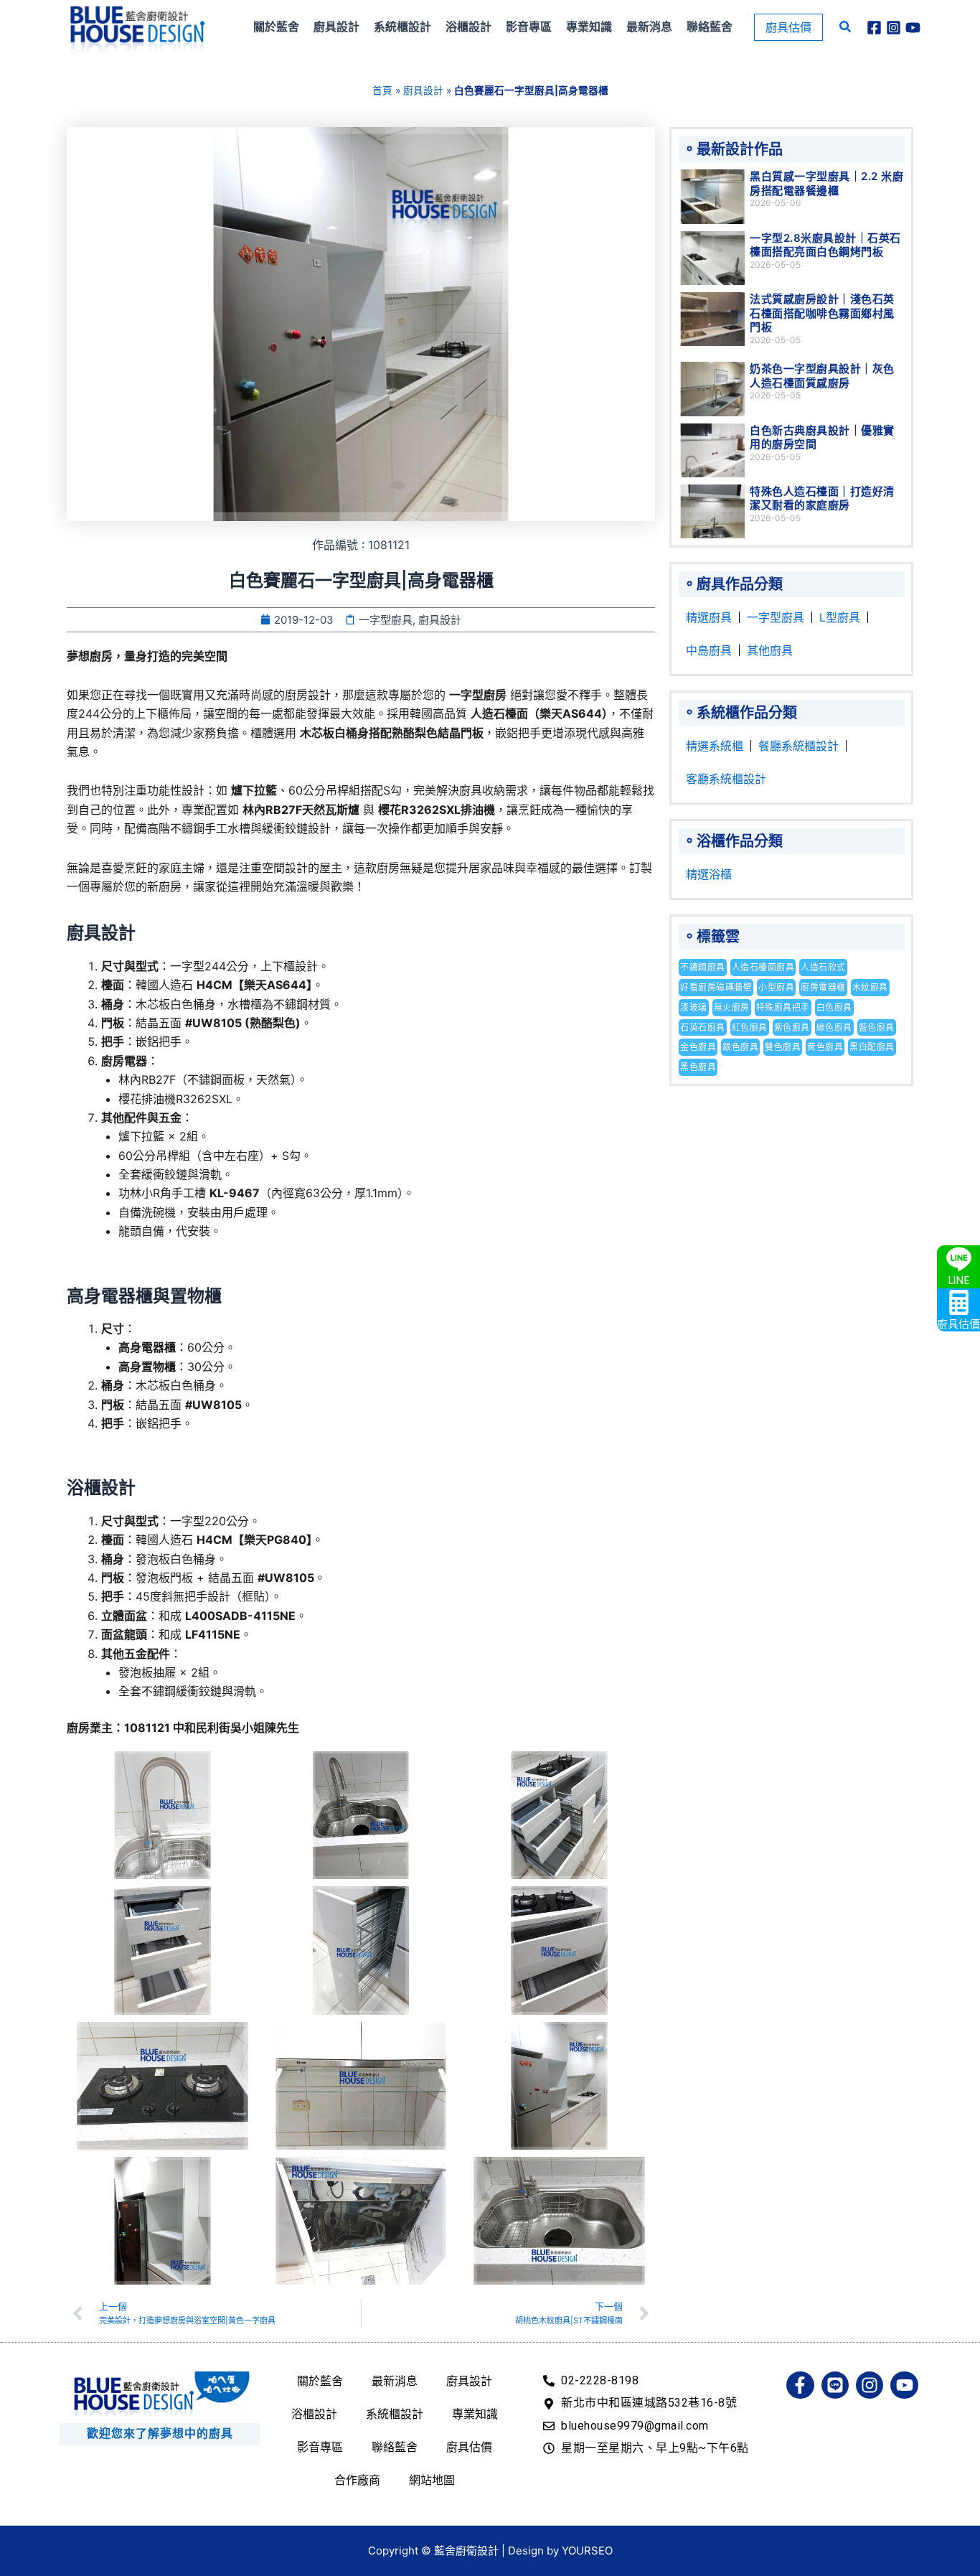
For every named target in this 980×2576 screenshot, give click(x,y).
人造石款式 (823, 967)
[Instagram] (894, 28)
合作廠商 (357, 2480)
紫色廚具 (792, 1027)
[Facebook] (874, 28)
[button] (788, 27)
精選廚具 (709, 617)
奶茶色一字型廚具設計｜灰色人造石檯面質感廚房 (822, 376)
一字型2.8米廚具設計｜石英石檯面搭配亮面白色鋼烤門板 (825, 245)
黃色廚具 (825, 1047)
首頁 (382, 90)
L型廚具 (840, 617)
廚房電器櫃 (823, 987)
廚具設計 (423, 90)
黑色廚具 (698, 1067)
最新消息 (395, 2381)
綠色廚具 (834, 1027)
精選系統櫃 (715, 746)
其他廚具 (770, 650)
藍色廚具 (877, 1027)
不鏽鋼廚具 (703, 967)
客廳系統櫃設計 (726, 779)
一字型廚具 (776, 617)
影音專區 (320, 2447)
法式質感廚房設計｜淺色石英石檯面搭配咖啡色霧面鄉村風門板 (822, 313)
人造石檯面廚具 (763, 967)
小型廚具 (776, 987)
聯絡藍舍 (395, 2447)
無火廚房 (732, 1007)
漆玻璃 (694, 1007)
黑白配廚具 (872, 1047)
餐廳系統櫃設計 (798, 746)
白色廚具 (834, 1007)
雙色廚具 (783, 1047)
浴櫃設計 (314, 2414)
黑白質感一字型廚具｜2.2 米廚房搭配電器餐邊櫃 (826, 183)
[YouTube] (913, 28)
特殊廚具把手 (783, 1007)
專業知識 (475, 2414)
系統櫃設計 (395, 2414)
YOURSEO (587, 2551)
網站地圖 (432, 2480)
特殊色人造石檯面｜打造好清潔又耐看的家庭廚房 (822, 498)
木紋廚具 (870, 987)
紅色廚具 (750, 1027)
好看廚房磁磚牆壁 (716, 987)
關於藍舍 (320, 2381)
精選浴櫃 (709, 874)
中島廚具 (709, 650)
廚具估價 (469, 2447)
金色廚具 (698, 1047)
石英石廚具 (703, 1027)
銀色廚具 (740, 1047)
